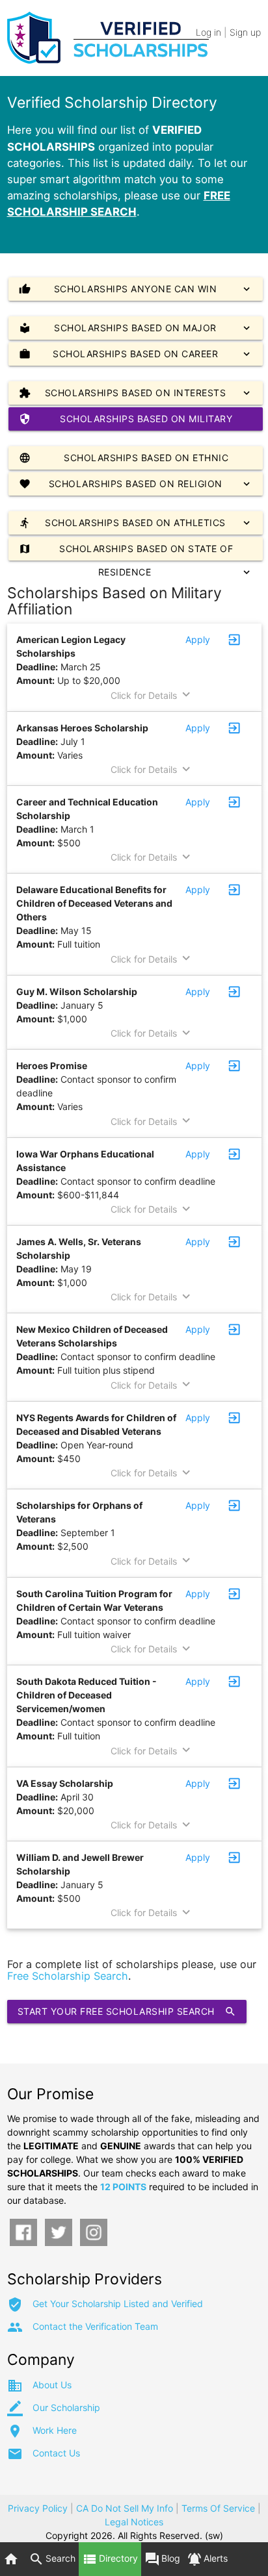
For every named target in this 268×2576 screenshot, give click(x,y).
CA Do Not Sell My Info (125, 2508)
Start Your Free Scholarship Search (127, 2012)
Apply (198, 639)
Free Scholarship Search (68, 1976)
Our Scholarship (66, 2407)
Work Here (55, 2430)
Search (52, 2559)
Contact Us (56, 2453)
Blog (162, 2559)
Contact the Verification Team (95, 2326)
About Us (52, 2385)
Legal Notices (134, 2522)
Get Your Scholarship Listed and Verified (118, 2304)
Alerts (207, 2559)
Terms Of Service (218, 2508)
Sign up (245, 32)
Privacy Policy (38, 2508)
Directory (110, 2559)
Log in (208, 32)
